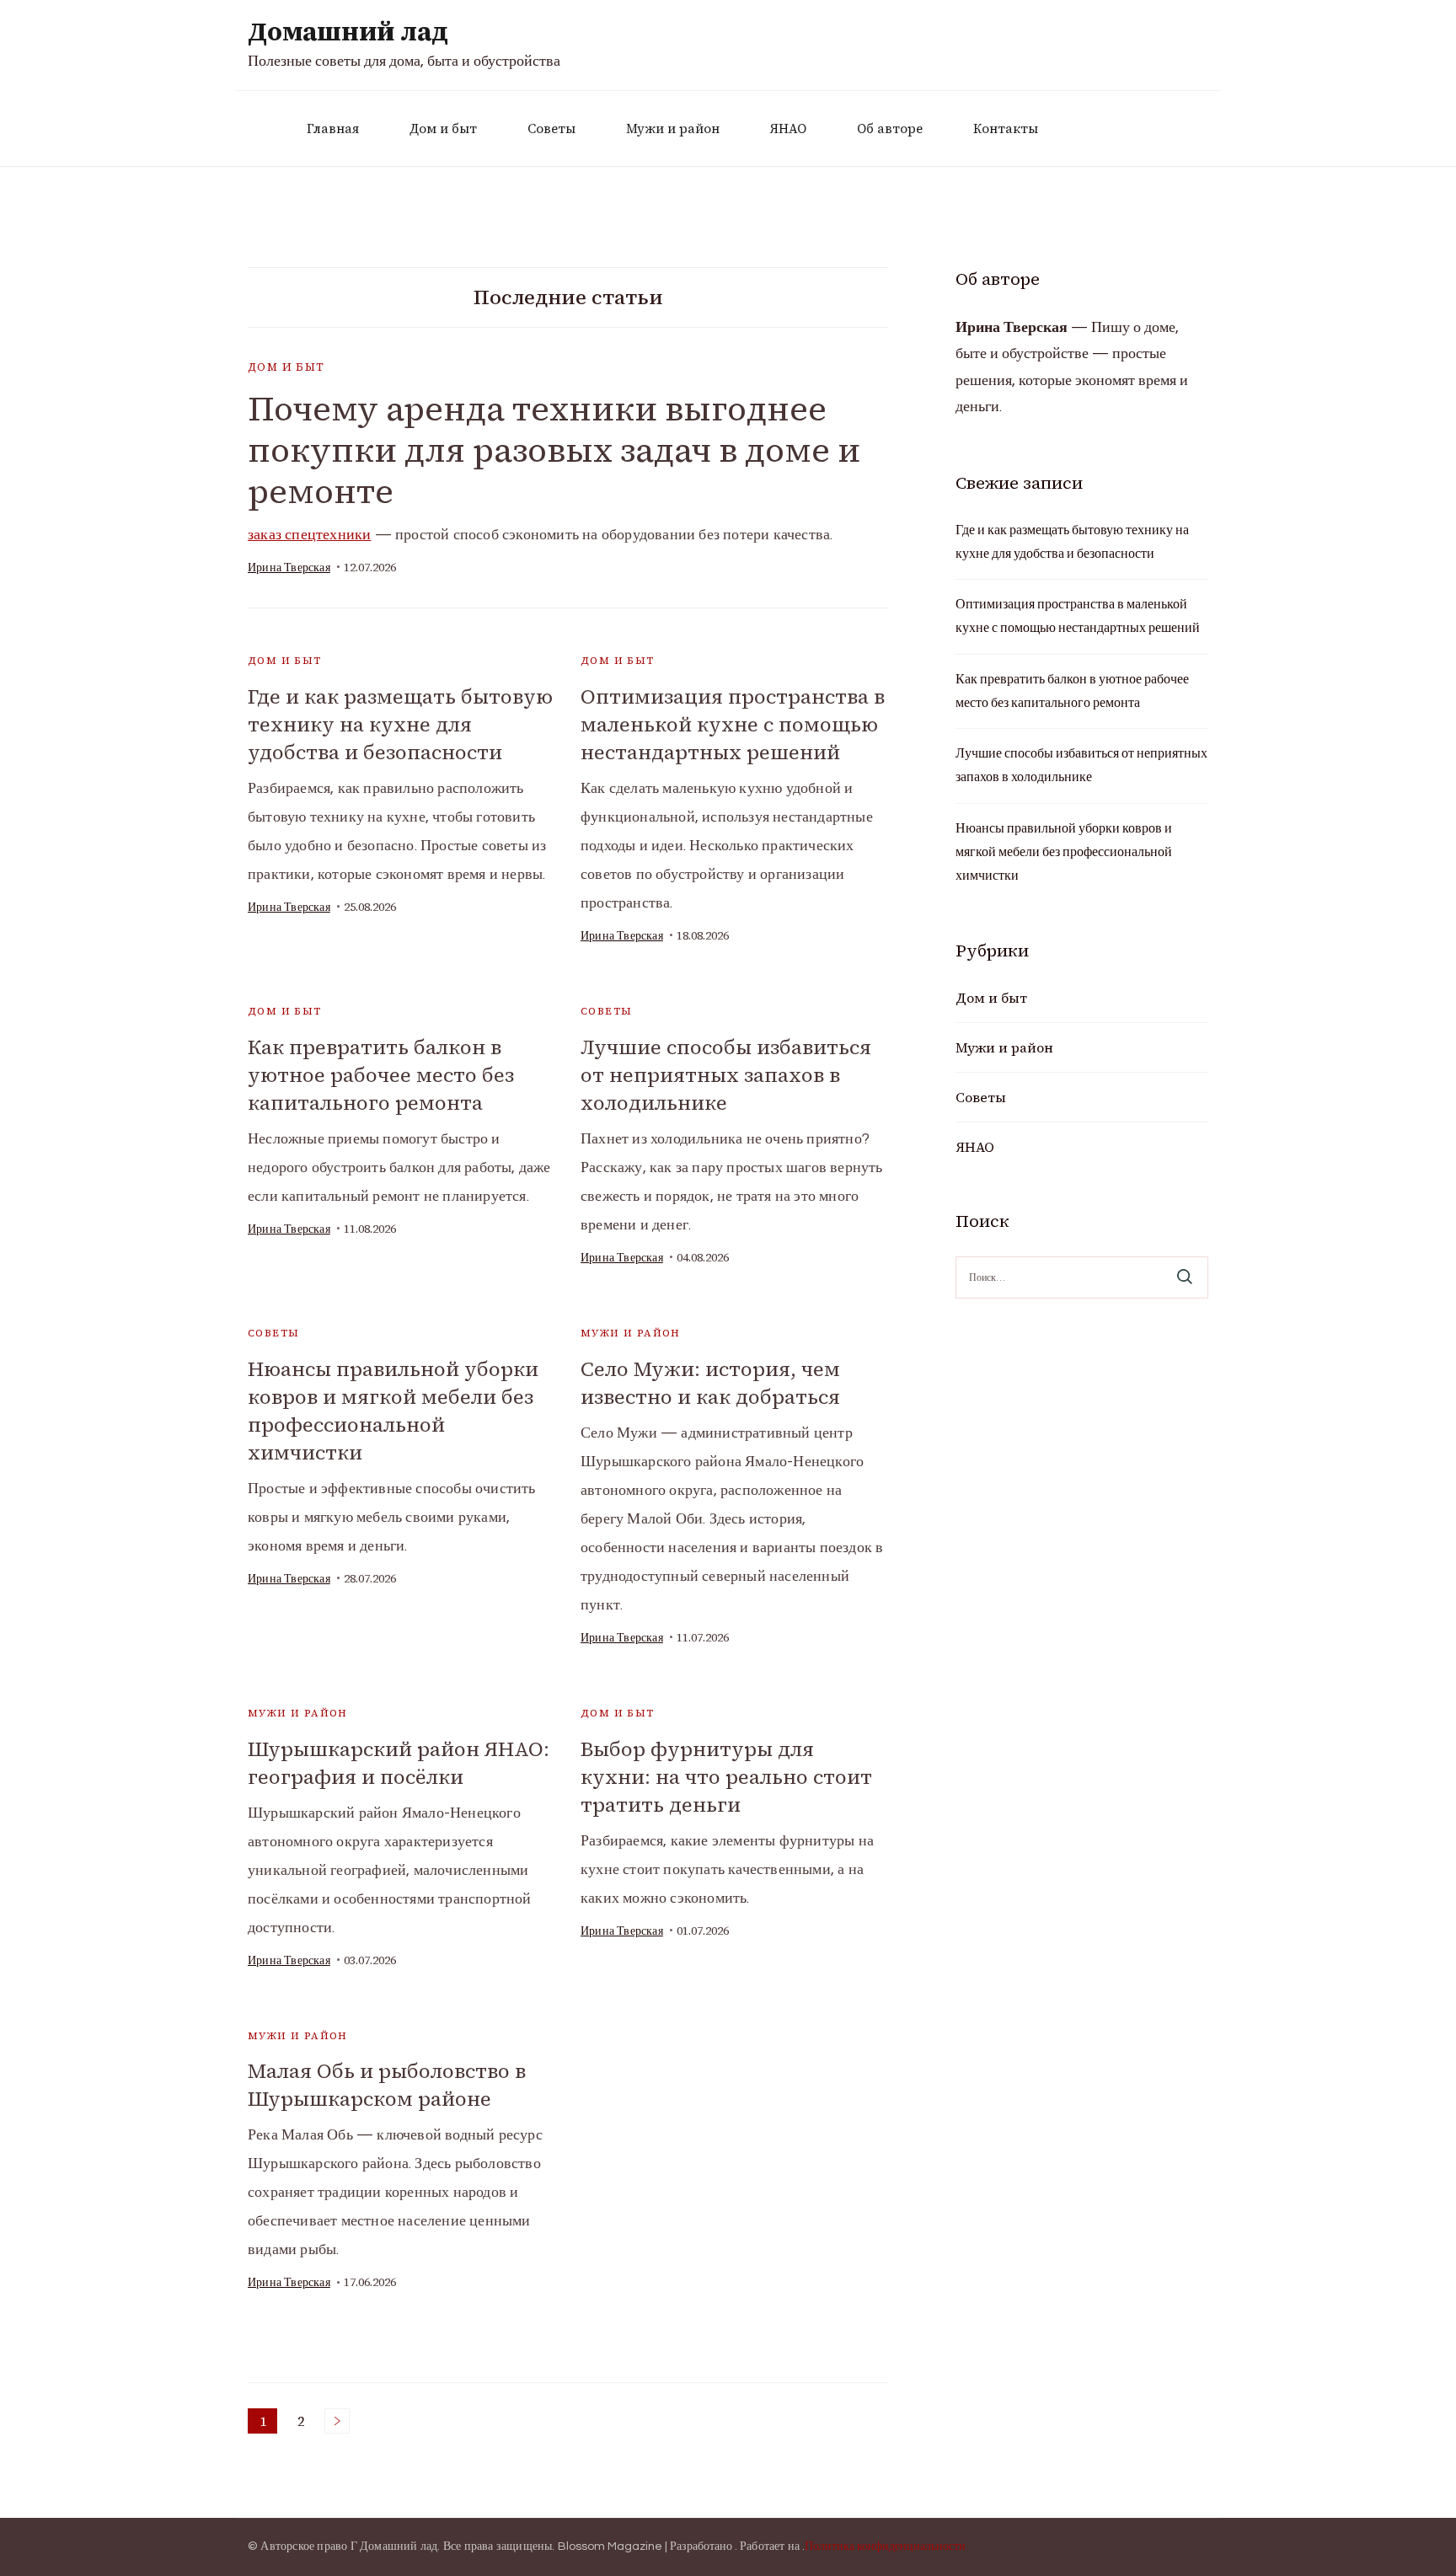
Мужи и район (673, 129)
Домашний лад (348, 32)
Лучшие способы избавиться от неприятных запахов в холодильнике (726, 1075)
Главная (333, 129)
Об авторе (890, 129)
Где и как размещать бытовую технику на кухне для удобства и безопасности (400, 724)
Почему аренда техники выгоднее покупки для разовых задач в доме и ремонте (554, 450)
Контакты (1006, 129)
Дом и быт (443, 129)
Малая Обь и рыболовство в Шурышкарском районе (387, 2085)
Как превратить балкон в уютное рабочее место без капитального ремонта (381, 1075)
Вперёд (337, 2421)
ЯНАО (788, 129)
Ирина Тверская (289, 568)
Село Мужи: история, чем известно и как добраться (710, 1383)
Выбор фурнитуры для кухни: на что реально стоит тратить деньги (726, 1777)
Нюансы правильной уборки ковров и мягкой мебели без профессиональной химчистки (393, 1411)
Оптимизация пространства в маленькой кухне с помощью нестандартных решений (733, 724)
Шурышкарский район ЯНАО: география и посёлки (399, 1763)
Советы (551, 129)
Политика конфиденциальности (885, 2547)
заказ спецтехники (309, 535)
